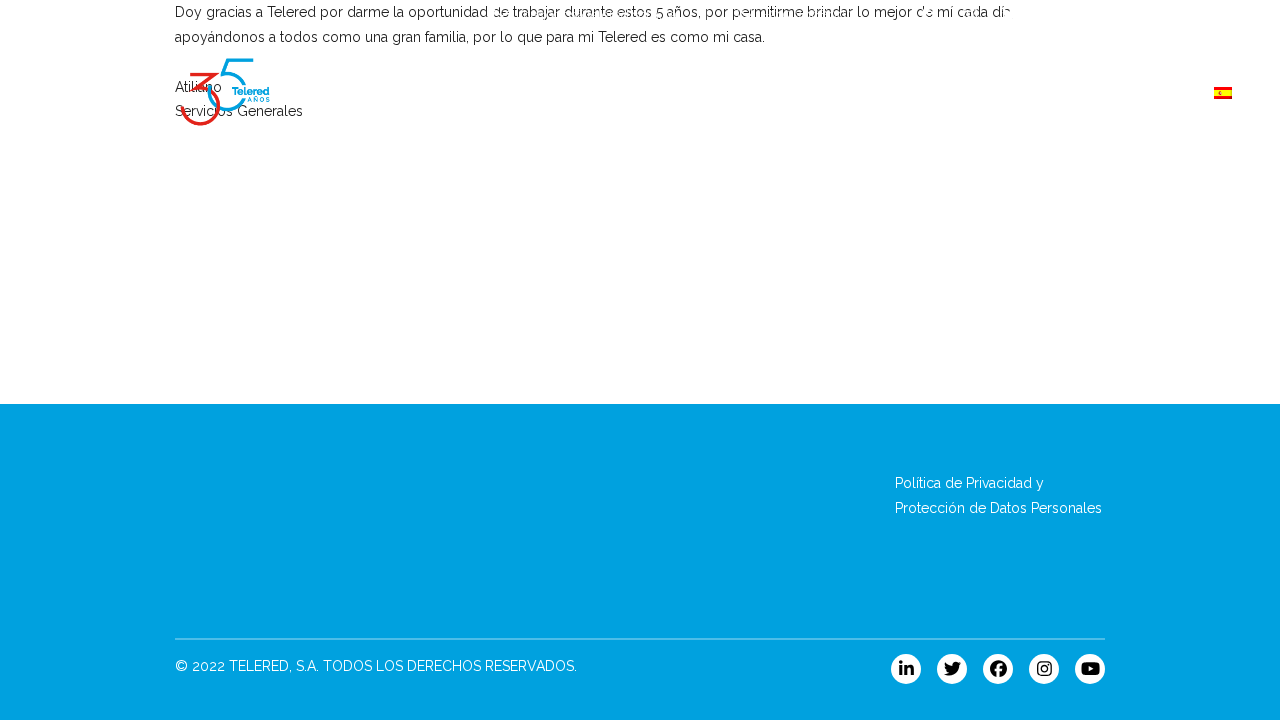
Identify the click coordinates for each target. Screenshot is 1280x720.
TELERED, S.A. (274, 666)
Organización (962, 92)
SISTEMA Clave (466, 92)
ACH (597, 92)
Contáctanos (1113, 92)
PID (849, 92)
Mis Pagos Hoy (725, 92)
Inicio (334, 92)
